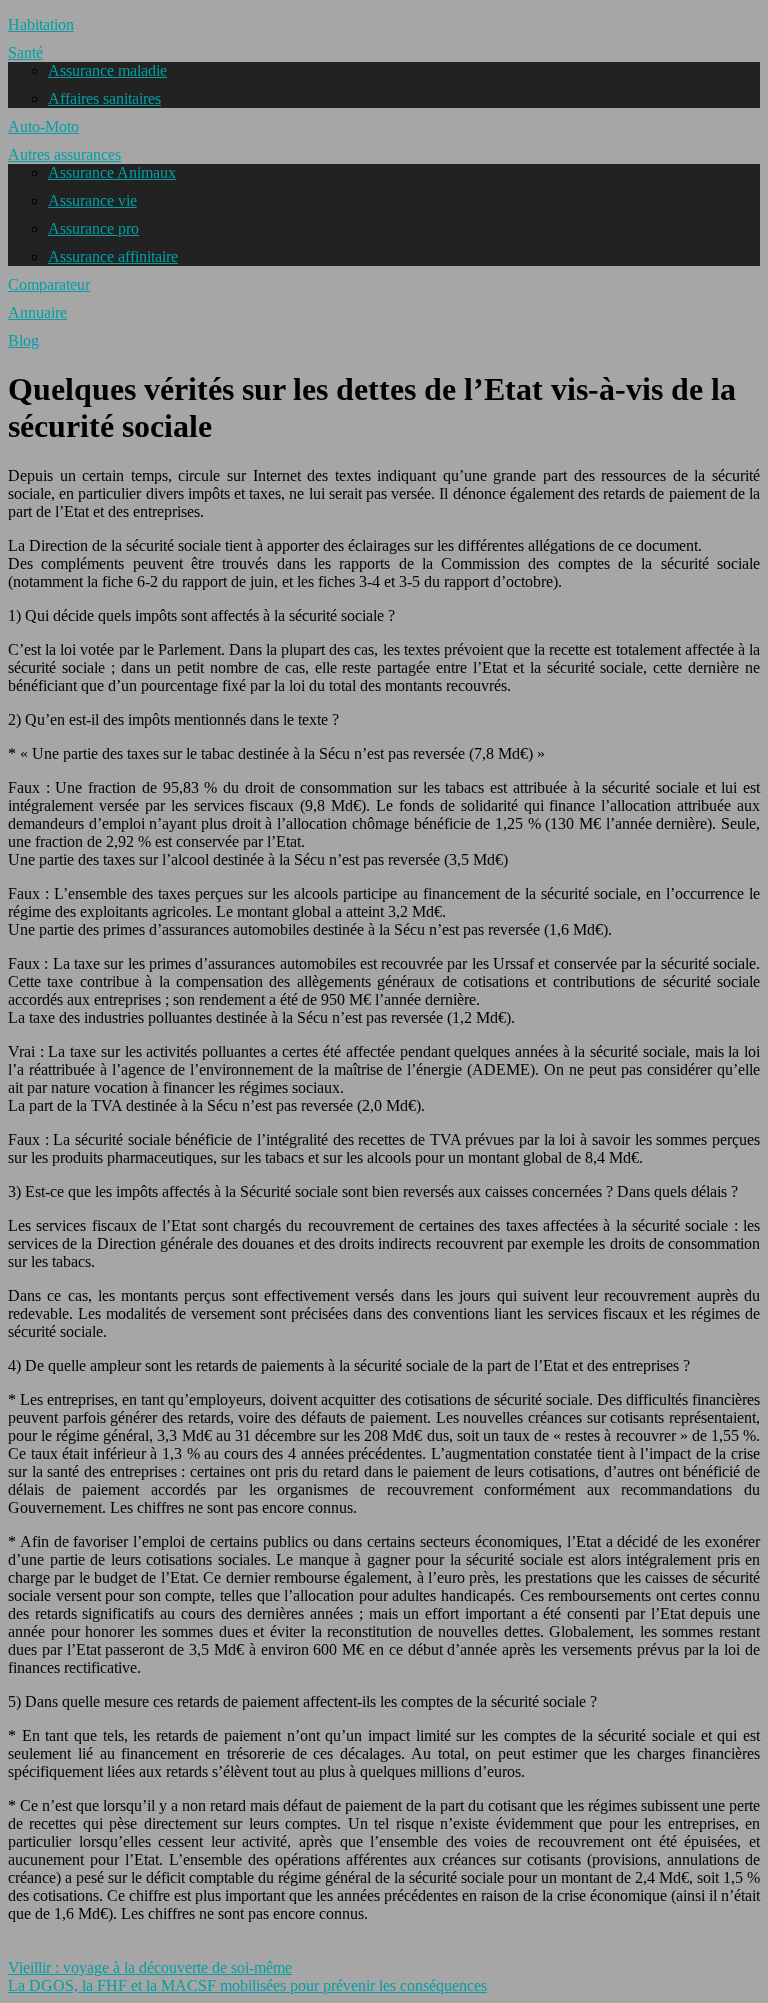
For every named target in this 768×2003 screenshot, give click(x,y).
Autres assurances (64, 154)
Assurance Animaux (112, 172)
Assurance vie (92, 200)
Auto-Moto (43, 126)
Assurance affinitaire (113, 256)
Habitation (41, 24)
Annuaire (37, 312)
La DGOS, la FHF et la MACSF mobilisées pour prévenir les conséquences (247, 1985)
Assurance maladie (107, 70)
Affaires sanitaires (104, 98)
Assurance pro (93, 228)
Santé (25, 52)
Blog (23, 340)
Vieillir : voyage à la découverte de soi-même (150, 1967)
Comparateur (49, 284)
